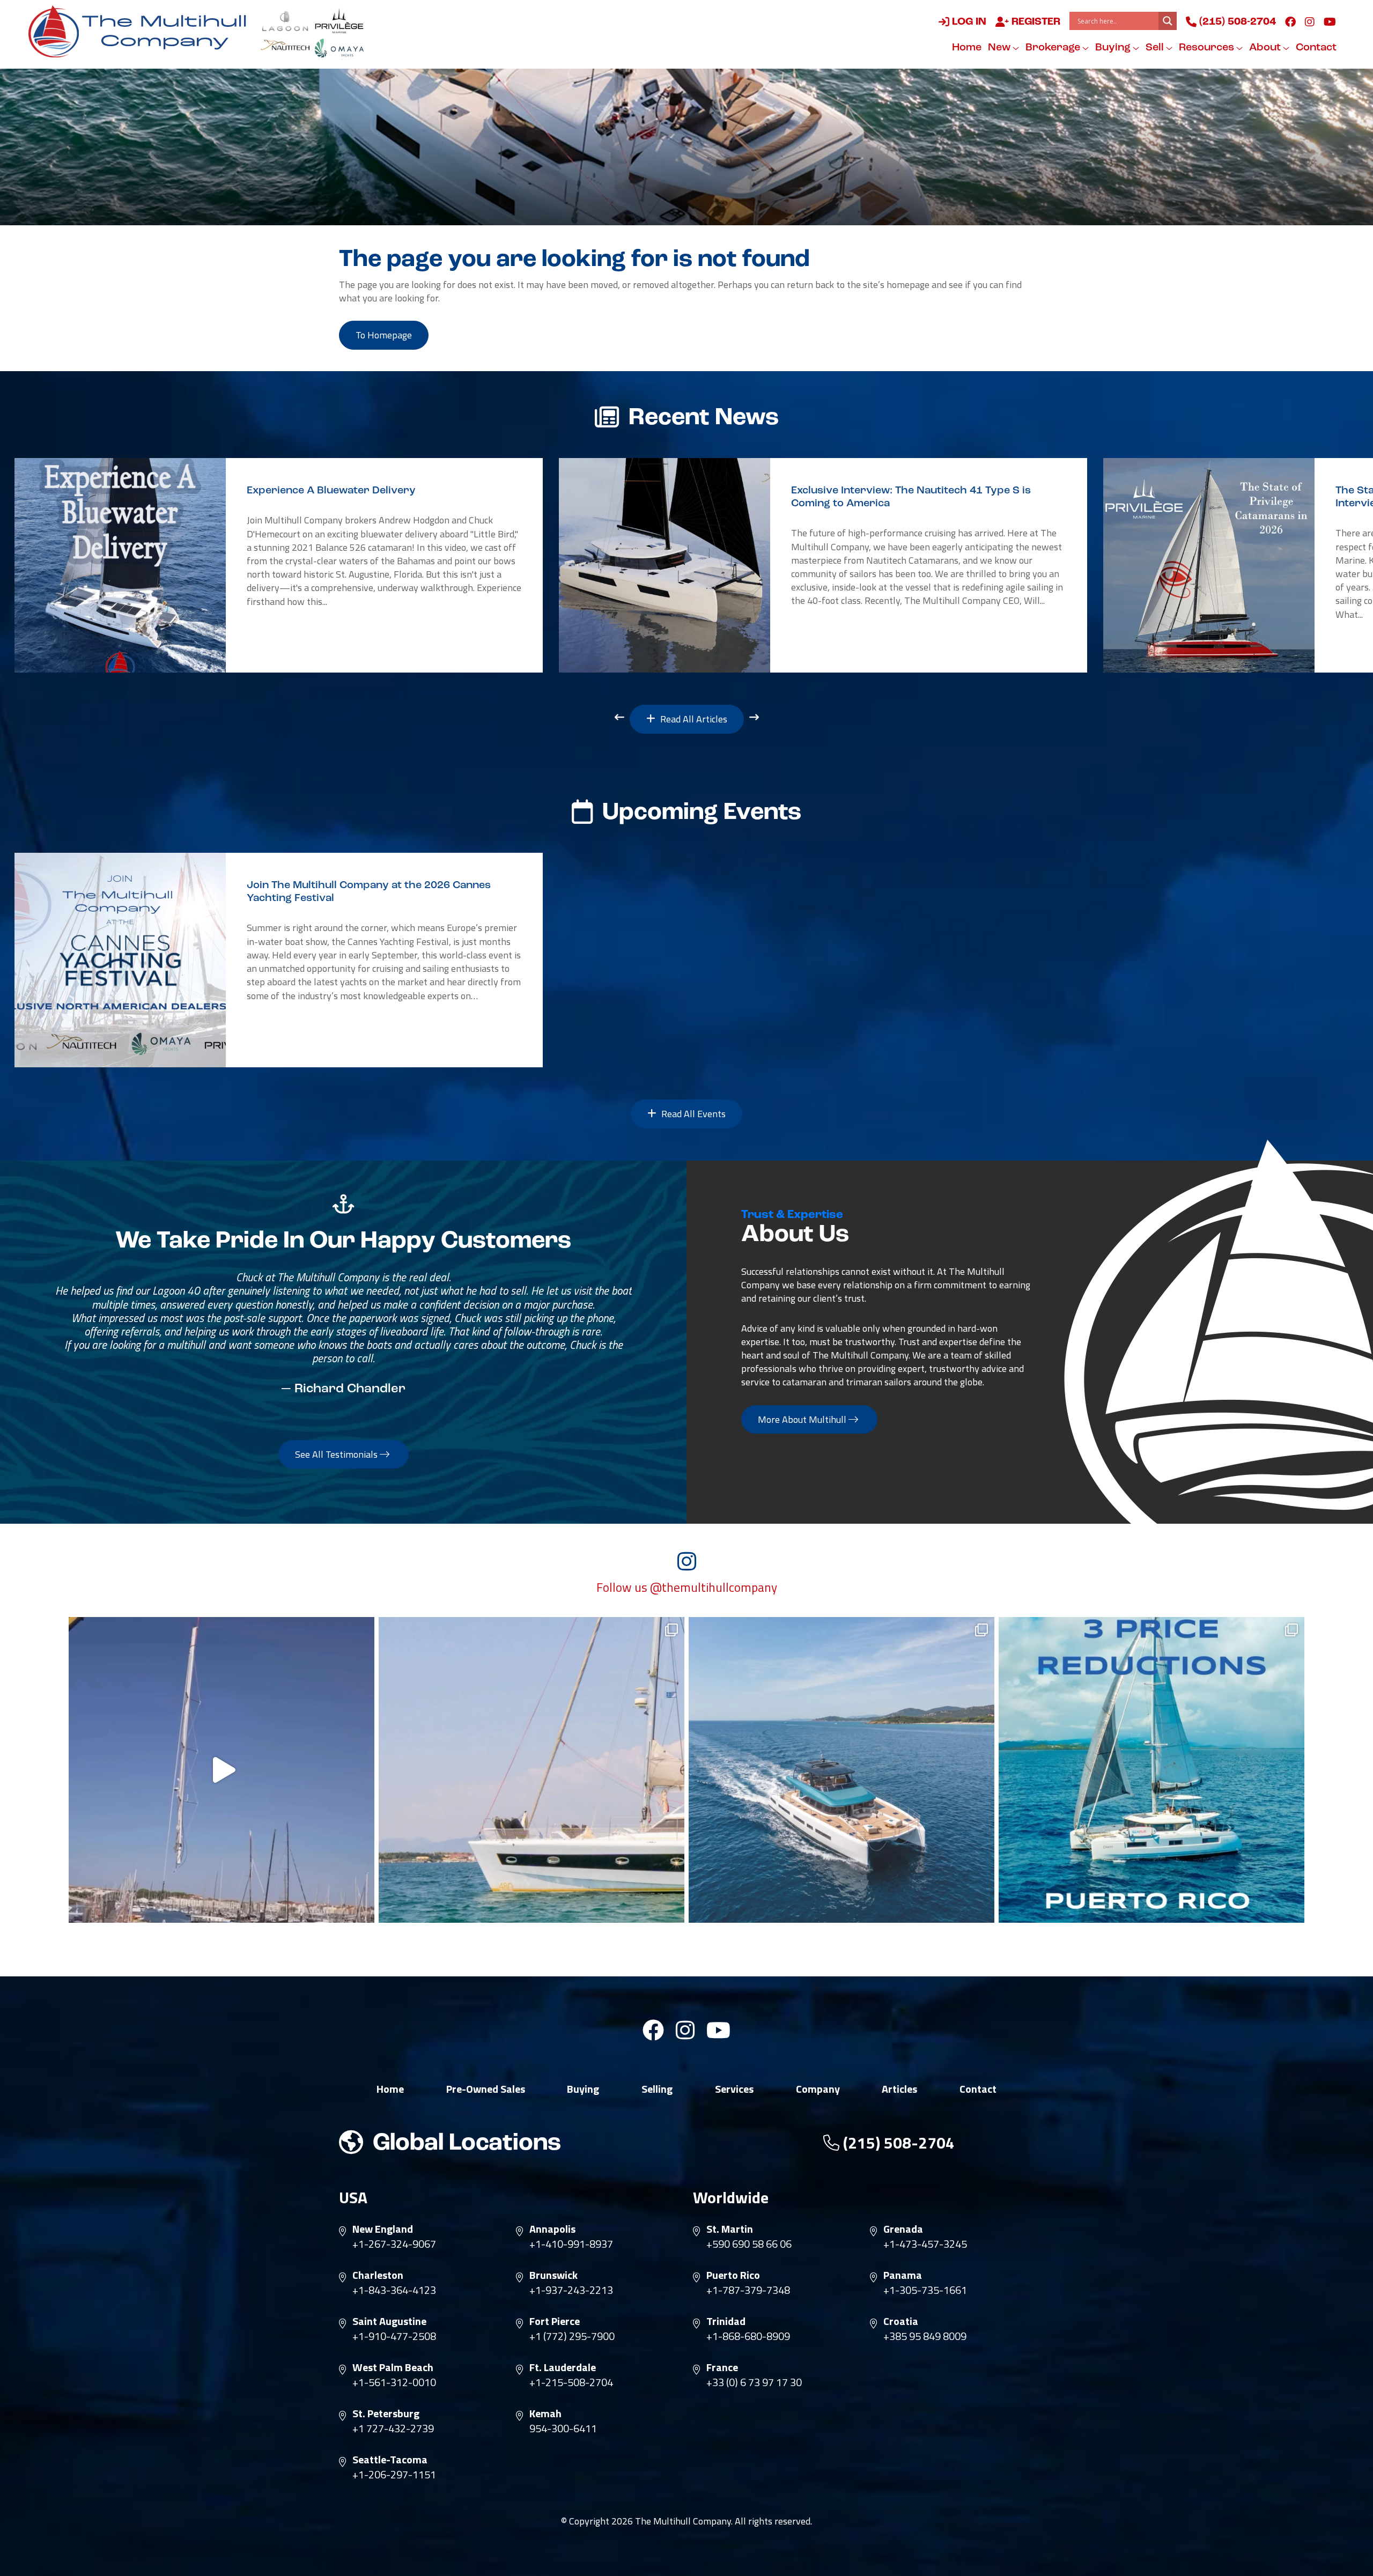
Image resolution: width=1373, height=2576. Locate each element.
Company (818, 2089)
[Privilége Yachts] (339, 21)
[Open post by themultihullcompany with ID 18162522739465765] (532, 1770)
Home (967, 48)
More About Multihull (803, 1419)
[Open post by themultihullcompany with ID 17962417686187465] (222, 1770)
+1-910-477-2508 (394, 2336)
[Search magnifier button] (1168, 21)
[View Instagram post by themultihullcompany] (364, 1910)
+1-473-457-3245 (925, 2244)
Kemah (545, 2413)
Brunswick (553, 2275)
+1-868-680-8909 (748, 2336)
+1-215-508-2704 (571, 2382)
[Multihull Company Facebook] (1290, 21)
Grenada (903, 2229)
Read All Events (692, 1114)
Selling (657, 2089)
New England (383, 2229)
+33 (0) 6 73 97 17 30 (754, 2382)
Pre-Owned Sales (486, 2089)
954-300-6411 (563, 2429)
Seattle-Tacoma (390, 2460)
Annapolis (552, 2229)
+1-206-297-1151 (394, 2475)
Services (734, 2089)
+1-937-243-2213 (571, 2290)
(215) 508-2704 (1236, 22)
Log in (968, 22)
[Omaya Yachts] (339, 48)
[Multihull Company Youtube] (1330, 21)
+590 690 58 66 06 (749, 2244)
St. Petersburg (386, 2413)
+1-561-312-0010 (394, 2382)
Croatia (901, 2321)
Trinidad (726, 2321)
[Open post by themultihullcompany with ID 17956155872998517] (1151, 1770)
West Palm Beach (393, 2367)
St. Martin (730, 2229)
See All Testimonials (337, 1454)
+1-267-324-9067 (394, 2244)
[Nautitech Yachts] (285, 48)
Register (1035, 22)
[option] (279, 565)
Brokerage (1054, 48)
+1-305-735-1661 (925, 2290)
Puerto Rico (733, 2275)
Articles (899, 2089)
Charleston (378, 2275)
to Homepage (384, 335)
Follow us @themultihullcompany (687, 1588)
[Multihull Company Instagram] (1310, 21)
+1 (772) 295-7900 (572, 2336)
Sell (1156, 48)
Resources (1208, 48)
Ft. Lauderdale (563, 2367)
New (1000, 48)
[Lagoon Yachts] (285, 21)
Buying (1114, 48)
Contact (1316, 48)
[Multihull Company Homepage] (142, 31)
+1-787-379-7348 (748, 2290)
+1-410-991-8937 (571, 2244)
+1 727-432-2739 (393, 2429)
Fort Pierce (555, 2321)
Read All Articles (693, 719)
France (722, 2367)
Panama (903, 2275)
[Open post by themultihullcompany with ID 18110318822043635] (841, 1770)
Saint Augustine (389, 2321)
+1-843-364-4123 (394, 2290)
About (1266, 48)
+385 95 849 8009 (925, 2336)
